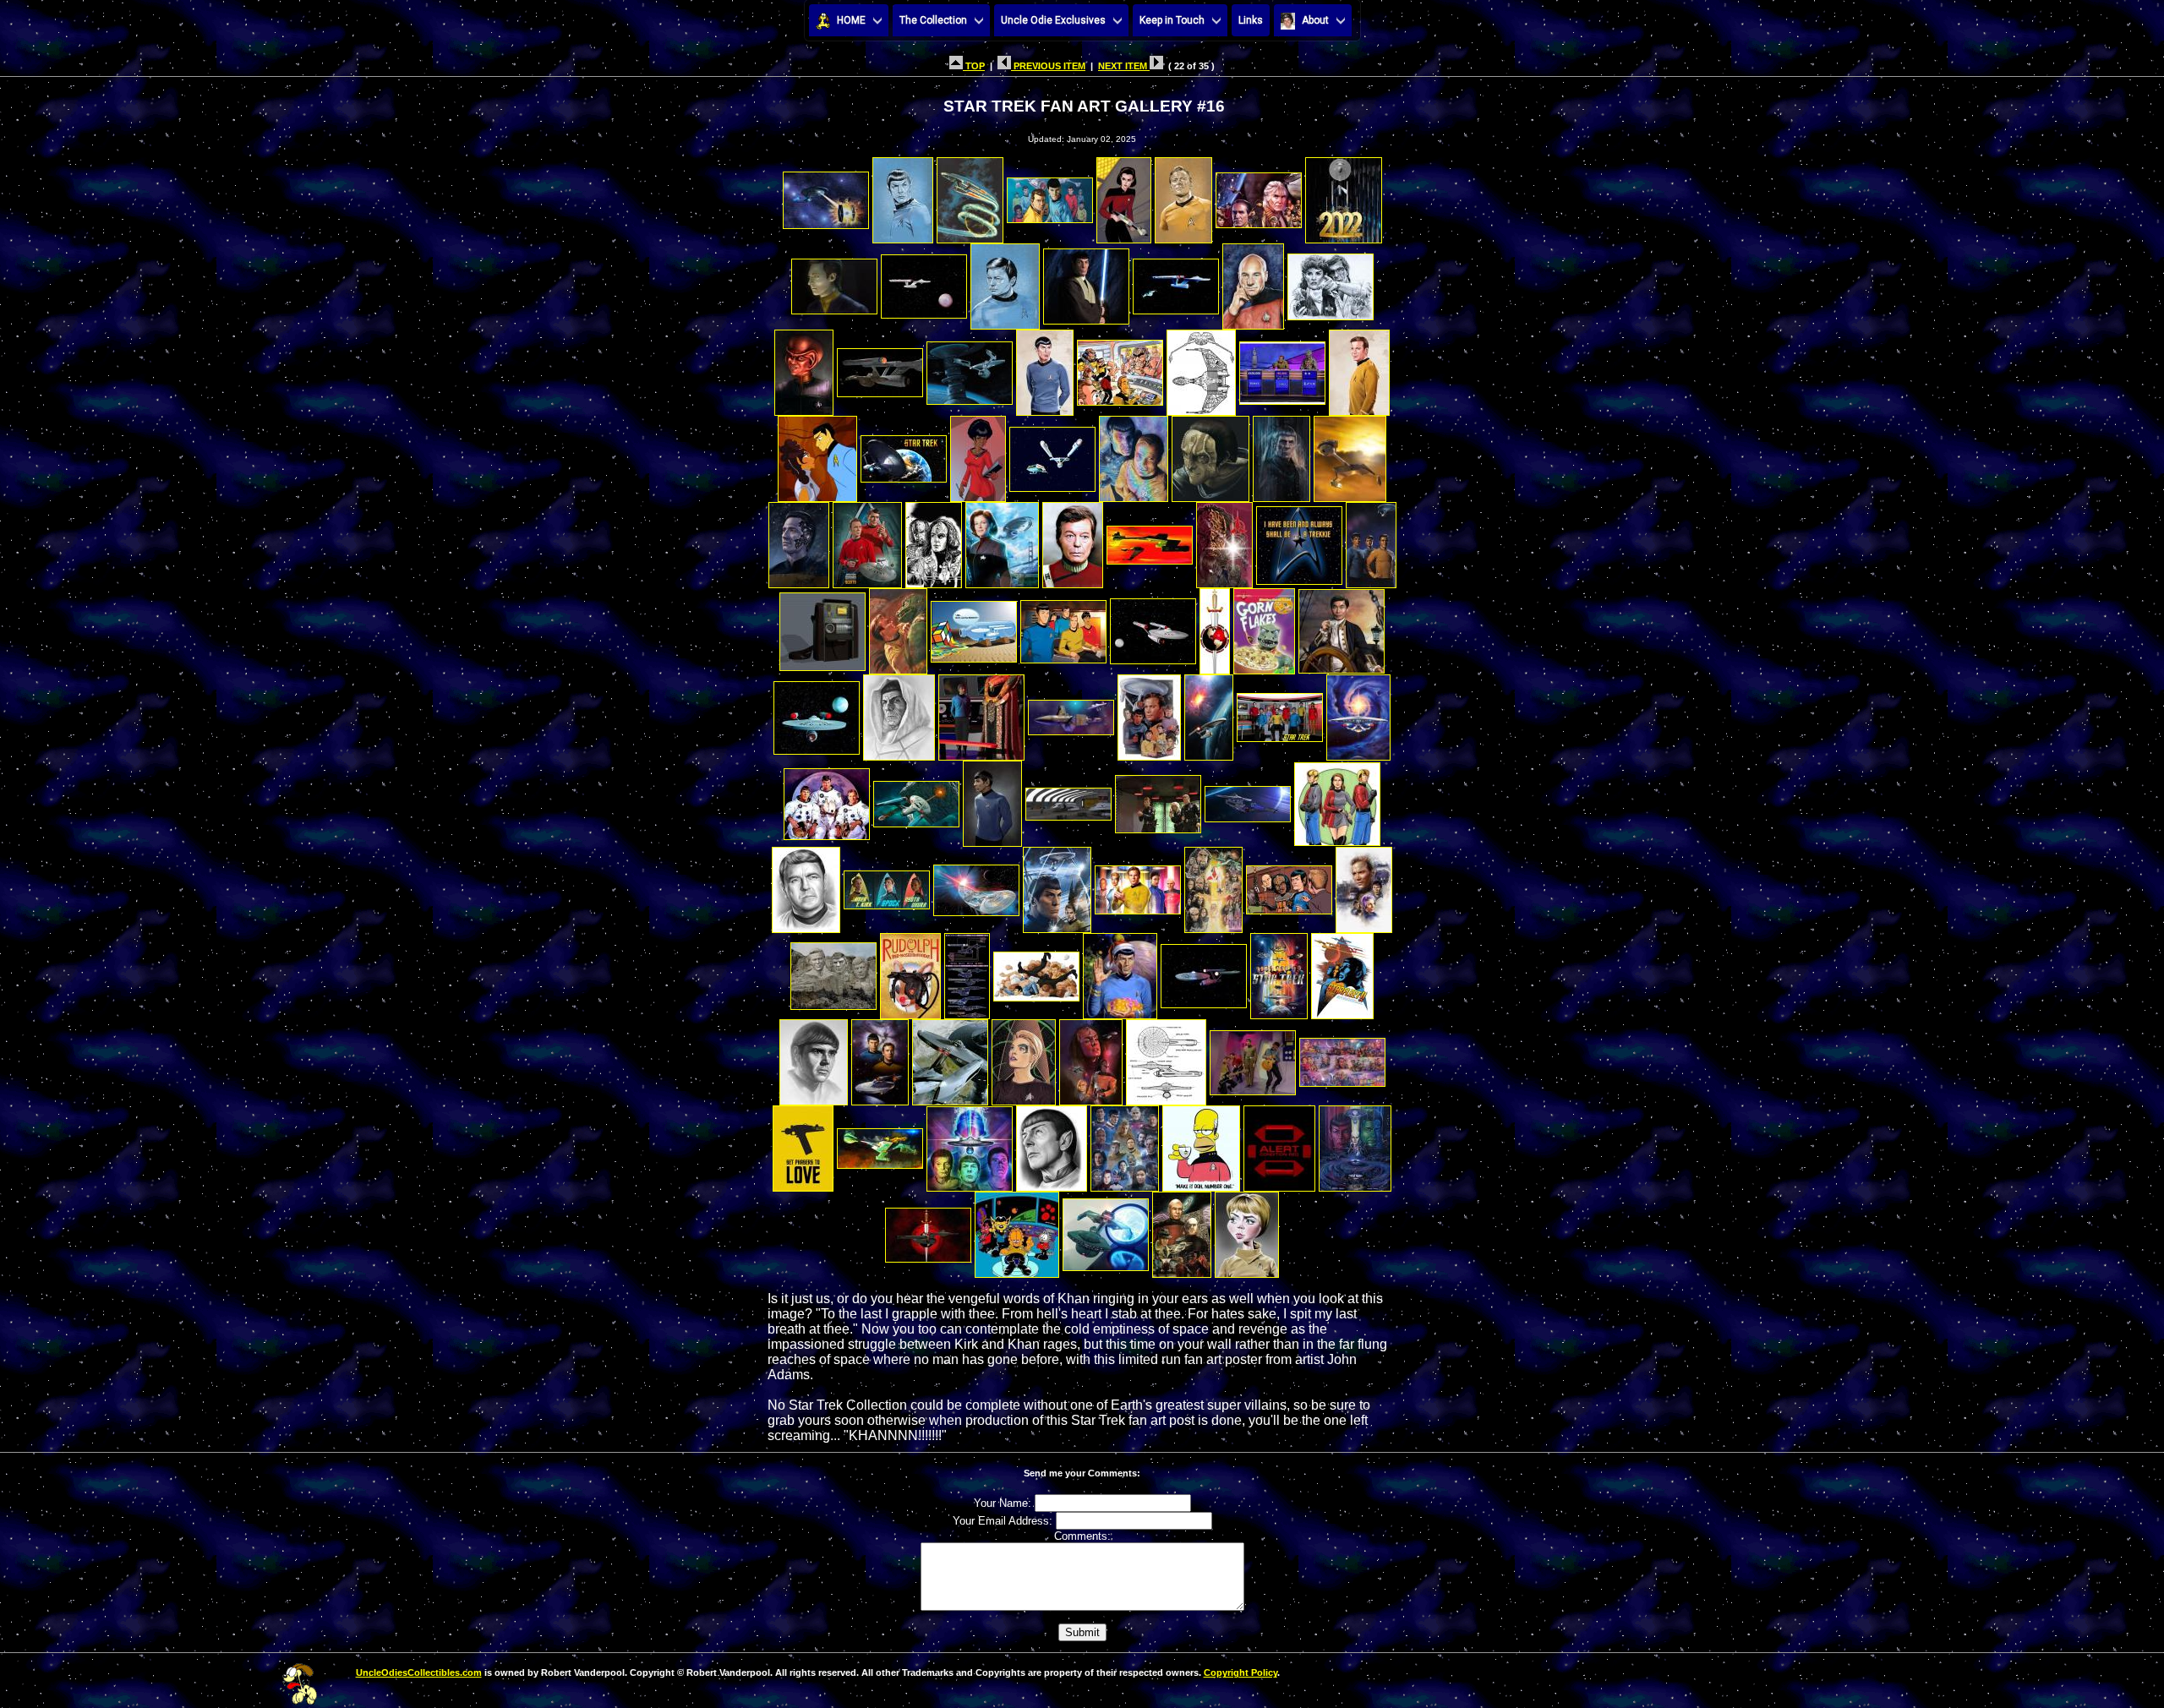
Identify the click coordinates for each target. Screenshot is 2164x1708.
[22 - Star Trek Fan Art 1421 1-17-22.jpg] (1282, 368)
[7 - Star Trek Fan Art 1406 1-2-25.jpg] (1259, 196)
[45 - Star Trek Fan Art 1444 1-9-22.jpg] (1153, 627)
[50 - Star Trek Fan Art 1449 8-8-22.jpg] (899, 713)
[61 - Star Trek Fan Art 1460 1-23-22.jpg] (1158, 799)
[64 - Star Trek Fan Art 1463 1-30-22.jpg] (806, 885)
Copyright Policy (1240, 1673)
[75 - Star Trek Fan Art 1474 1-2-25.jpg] (1036, 971)
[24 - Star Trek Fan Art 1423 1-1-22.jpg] (817, 454)
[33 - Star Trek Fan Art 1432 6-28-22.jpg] (867, 540)
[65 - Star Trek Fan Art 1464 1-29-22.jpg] (887, 885)
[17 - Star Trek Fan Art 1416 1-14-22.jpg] (880, 368)
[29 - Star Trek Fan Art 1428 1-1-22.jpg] (1210, 454)
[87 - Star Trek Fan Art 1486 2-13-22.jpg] (1342, 1058)
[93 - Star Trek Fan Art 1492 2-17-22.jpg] (1201, 1144)
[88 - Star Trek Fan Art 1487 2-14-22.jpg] (803, 1144)
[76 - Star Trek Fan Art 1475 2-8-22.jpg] (1120, 971)
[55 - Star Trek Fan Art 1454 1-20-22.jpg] (1280, 713)
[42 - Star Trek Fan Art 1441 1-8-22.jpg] (898, 627)
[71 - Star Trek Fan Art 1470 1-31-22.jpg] (1364, 885)
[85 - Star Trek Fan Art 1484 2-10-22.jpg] (1166, 1058)
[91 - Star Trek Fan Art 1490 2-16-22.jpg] (1052, 1144)
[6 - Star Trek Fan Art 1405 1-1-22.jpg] (1183, 196)
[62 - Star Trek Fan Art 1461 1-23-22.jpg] (1248, 799)
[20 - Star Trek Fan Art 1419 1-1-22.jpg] (1120, 368)
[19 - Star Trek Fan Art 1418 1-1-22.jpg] (1045, 368)
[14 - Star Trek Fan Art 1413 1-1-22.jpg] (1253, 282)
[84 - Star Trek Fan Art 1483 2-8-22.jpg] (1091, 1058)
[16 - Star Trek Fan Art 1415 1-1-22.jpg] (804, 368)
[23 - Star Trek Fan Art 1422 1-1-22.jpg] (1359, 368)
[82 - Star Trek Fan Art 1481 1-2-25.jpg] (950, 1058)
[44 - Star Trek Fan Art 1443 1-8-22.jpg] (1063, 627)
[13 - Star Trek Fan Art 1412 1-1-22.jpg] (1176, 282)
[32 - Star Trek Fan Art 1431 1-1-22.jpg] (799, 540)
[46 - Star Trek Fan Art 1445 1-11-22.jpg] (1215, 627)
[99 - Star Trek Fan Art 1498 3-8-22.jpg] (1182, 1230)
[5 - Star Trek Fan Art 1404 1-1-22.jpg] (1124, 196)
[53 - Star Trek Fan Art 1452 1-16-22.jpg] (1149, 713)
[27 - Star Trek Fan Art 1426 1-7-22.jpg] (1052, 454)
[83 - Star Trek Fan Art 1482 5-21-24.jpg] (1024, 1058)
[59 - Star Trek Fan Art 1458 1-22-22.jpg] (992, 799)
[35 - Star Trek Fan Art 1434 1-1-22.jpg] (1002, 540)
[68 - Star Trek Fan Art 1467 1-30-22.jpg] (1138, 885)
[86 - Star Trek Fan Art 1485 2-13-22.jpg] (1253, 1058)
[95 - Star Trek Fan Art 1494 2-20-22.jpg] (1355, 1144)
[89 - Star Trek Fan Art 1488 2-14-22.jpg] (880, 1144)
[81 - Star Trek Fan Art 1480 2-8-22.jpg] (880, 1058)
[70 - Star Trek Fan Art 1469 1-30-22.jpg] (1289, 885)
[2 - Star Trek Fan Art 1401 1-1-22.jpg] (903, 196)
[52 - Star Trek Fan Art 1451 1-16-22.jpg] (1071, 713)
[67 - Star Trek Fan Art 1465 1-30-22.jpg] (1057, 885)
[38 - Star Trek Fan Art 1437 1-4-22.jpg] (1224, 540)
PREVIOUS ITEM (1048, 66)
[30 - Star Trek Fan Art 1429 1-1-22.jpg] (1281, 454)
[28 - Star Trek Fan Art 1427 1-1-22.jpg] (1134, 454)
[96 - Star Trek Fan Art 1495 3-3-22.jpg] (928, 1230)
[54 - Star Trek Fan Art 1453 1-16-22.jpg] (1209, 713)
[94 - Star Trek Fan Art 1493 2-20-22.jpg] (1279, 1144)
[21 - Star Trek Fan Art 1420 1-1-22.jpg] (1201, 368)
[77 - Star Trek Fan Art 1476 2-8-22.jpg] (1204, 971)
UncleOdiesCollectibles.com (419, 1673)
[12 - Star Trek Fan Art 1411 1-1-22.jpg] (1086, 282)
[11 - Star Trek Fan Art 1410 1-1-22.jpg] (1005, 282)
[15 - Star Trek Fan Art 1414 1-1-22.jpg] (1331, 282)
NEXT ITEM (1124, 66)
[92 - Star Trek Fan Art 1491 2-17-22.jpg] (1125, 1144)
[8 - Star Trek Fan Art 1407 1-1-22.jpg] (1344, 196)
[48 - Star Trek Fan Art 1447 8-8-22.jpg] (1342, 627)
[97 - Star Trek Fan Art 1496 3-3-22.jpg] (1017, 1230)
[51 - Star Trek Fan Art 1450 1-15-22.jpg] (981, 713)
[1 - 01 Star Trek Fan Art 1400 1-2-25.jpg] (826, 196)
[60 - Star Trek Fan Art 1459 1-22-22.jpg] (1068, 799)
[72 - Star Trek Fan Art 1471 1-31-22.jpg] (833, 971)
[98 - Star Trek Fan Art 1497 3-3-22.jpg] (1106, 1230)
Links (1251, 20)
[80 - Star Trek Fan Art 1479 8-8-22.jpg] (814, 1058)
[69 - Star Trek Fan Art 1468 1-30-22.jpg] (1213, 885)
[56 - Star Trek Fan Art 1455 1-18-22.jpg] (1358, 713)
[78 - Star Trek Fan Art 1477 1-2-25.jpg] (1279, 971)
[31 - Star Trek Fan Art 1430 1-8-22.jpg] (1350, 454)
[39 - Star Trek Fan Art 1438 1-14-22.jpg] (1299, 540)
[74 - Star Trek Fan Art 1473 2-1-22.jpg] (967, 971)
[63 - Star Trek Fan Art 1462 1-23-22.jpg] (1337, 799)
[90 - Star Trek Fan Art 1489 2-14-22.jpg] (970, 1144)
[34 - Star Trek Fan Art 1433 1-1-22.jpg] (934, 540)
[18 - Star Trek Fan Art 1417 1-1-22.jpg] (970, 368)
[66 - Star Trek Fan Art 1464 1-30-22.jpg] (976, 885)
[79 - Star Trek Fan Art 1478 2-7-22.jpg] (1342, 971)
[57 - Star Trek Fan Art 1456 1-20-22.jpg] (827, 799)
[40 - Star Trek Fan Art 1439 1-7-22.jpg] (1371, 540)
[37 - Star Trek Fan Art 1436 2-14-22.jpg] (1150, 540)
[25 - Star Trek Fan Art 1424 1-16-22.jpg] (904, 454)
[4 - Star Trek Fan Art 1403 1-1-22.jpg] (1050, 196)
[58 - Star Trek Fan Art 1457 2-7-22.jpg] (916, 799)
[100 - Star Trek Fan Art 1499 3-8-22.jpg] (1247, 1230)
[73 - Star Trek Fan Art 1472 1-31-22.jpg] (910, 971)
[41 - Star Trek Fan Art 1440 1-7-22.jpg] (822, 627)
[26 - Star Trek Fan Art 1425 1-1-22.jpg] (978, 454)
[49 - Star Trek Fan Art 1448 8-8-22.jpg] (817, 713)
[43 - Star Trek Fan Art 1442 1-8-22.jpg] (974, 627)
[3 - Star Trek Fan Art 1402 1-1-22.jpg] (970, 196)
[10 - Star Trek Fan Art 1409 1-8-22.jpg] (924, 282)
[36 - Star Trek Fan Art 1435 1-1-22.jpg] (1073, 540)
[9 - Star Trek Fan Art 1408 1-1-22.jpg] (834, 282)
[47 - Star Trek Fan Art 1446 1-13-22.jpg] (1264, 627)
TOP (974, 66)
